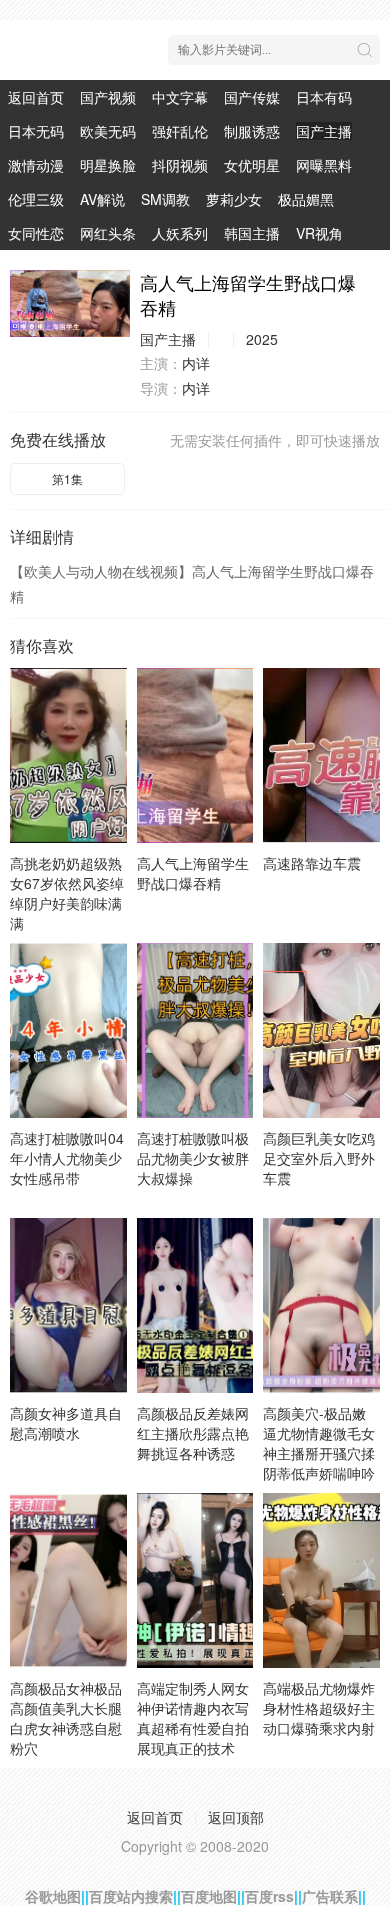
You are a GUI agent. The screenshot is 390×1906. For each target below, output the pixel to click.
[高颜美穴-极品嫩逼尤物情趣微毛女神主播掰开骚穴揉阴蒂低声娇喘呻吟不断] (321, 1305)
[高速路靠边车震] (321, 755)
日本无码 (36, 131)
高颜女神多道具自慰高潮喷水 (66, 1423)
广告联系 (330, 1896)
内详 (196, 363)
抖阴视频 (180, 165)
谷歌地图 (53, 1896)
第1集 (67, 478)
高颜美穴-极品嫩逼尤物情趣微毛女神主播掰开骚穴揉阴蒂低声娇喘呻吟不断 (319, 1453)
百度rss (269, 1896)
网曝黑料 (324, 165)
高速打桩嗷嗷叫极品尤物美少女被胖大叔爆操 (193, 1158)
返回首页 (36, 97)
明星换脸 (108, 165)
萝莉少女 (234, 199)
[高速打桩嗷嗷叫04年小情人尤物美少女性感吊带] (68, 1030)
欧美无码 (108, 131)
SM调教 (165, 199)
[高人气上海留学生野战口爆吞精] (70, 304)
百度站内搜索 (131, 1896)
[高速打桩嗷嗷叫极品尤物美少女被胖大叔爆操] (195, 1030)
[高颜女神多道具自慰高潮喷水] (68, 1305)
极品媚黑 (306, 199)
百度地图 (209, 1896)
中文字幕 (180, 97)
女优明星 (252, 165)
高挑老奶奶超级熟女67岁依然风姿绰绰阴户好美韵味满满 (67, 893)
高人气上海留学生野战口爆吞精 (193, 873)
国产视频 (108, 97)
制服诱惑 (252, 131)
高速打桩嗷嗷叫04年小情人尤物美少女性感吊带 (67, 1158)
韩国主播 (252, 233)
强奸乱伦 (180, 131)
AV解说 (102, 199)
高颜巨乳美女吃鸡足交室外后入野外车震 (319, 1158)
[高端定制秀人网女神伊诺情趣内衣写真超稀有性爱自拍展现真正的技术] (195, 1580)
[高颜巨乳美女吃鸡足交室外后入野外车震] (321, 1030)
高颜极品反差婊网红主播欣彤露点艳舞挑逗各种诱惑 (193, 1433)
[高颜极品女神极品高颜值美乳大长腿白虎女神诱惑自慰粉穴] (68, 1580)
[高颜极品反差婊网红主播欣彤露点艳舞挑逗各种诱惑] (195, 1305)
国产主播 (324, 131)
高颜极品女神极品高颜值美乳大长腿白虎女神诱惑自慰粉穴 (66, 1718)
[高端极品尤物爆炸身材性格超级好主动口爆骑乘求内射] (321, 1580)
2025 (262, 339)
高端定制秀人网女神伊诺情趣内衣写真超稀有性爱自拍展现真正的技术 (193, 1718)
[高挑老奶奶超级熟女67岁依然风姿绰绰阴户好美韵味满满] (68, 755)
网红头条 (108, 233)
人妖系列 (180, 233)
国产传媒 (252, 97)
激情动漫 (36, 165)
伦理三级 (36, 199)
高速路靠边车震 (312, 863)
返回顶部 (236, 1817)
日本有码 (324, 97)
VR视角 (319, 233)
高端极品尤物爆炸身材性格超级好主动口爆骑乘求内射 (319, 1708)
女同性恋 (36, 233)
